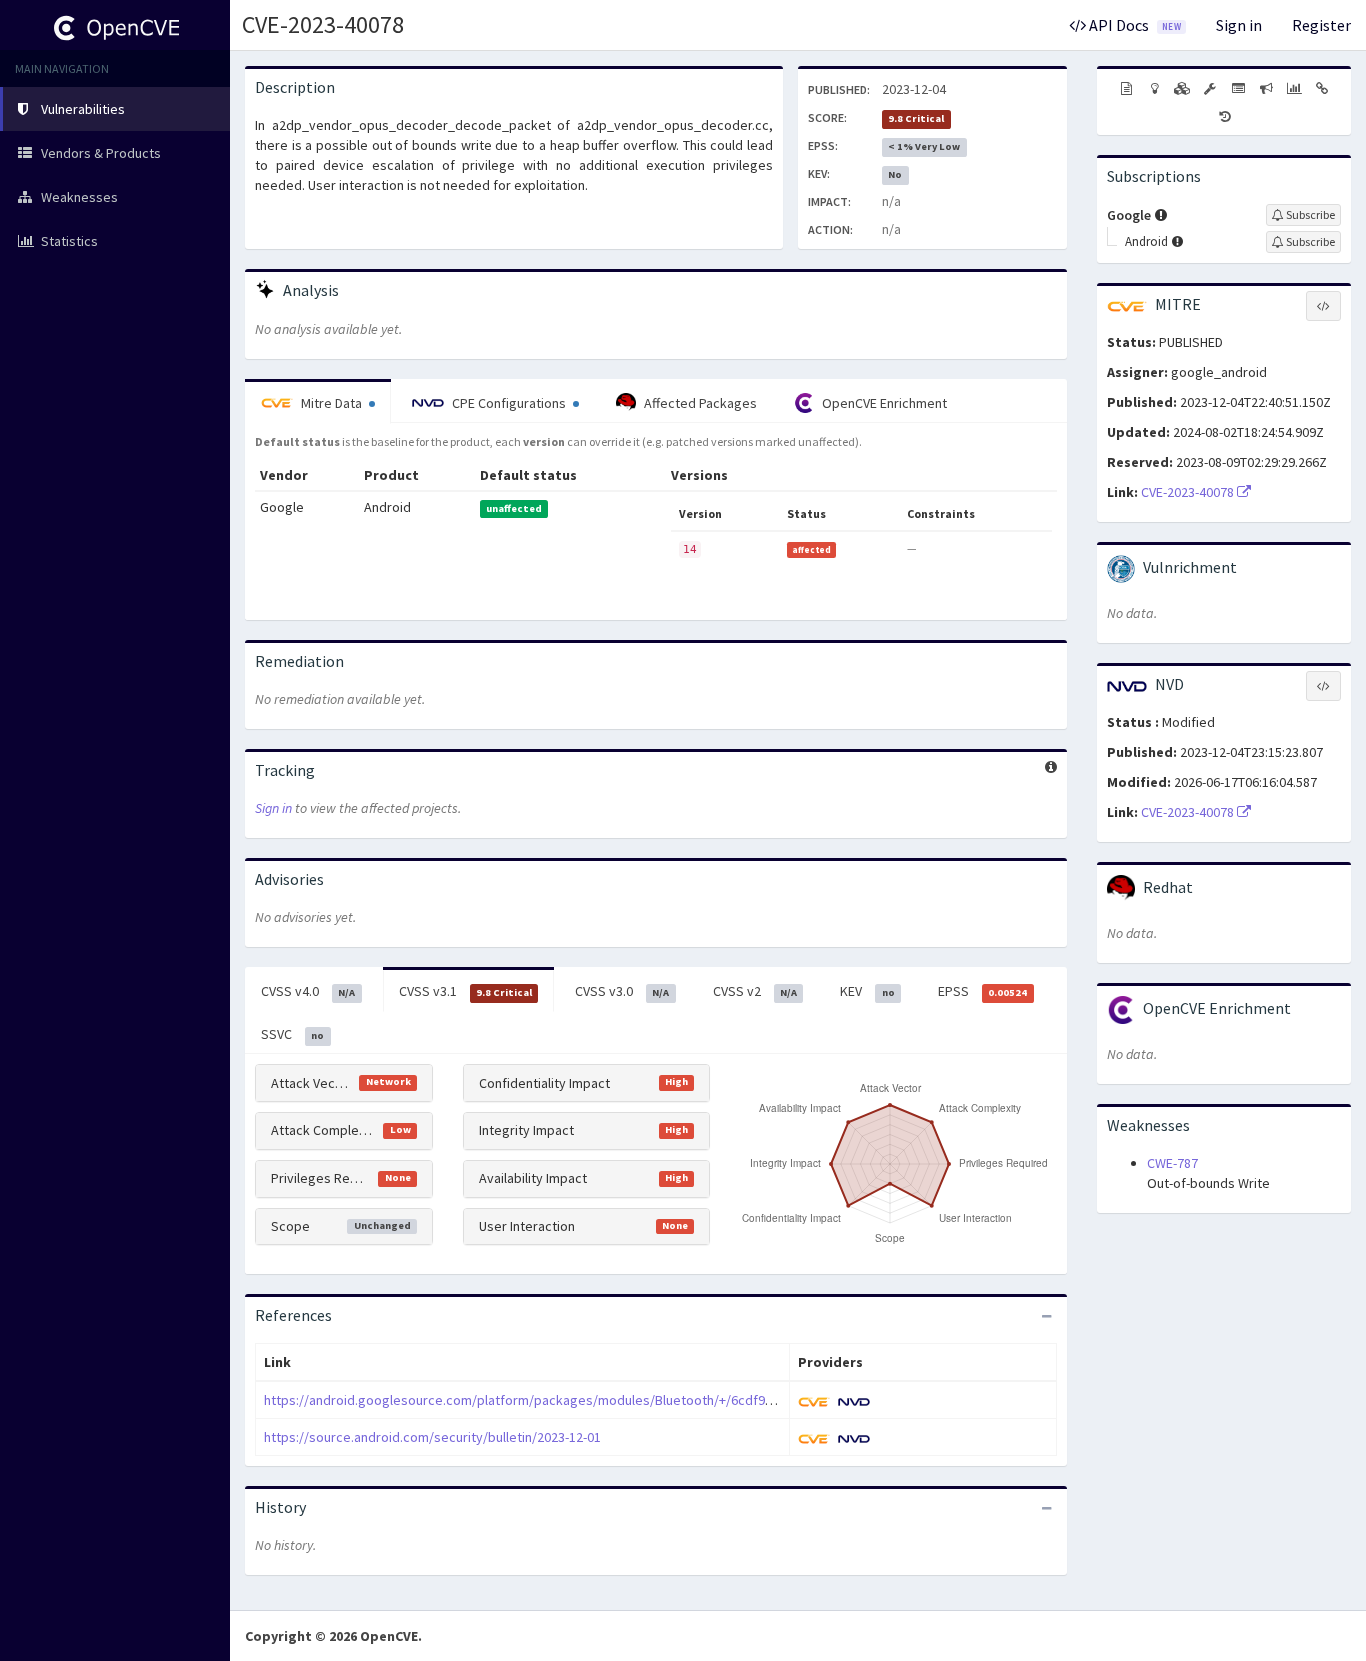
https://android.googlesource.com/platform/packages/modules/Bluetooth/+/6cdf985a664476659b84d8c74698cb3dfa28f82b (637, 1400)
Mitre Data (331, 403)
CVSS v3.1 (465, 991)
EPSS (982, 991)
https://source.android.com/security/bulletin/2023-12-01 (432, 1437)
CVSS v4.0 (308, 991)
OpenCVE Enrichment (883, 403)
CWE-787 (1172, 1163)
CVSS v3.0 (622, 991)
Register (1321, 25)
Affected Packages (699, 403)
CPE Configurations (509, 403)
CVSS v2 (755, 991)
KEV (867, 991)
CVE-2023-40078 (323, 24)
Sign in (1239, 25)
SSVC (292, 1034)
